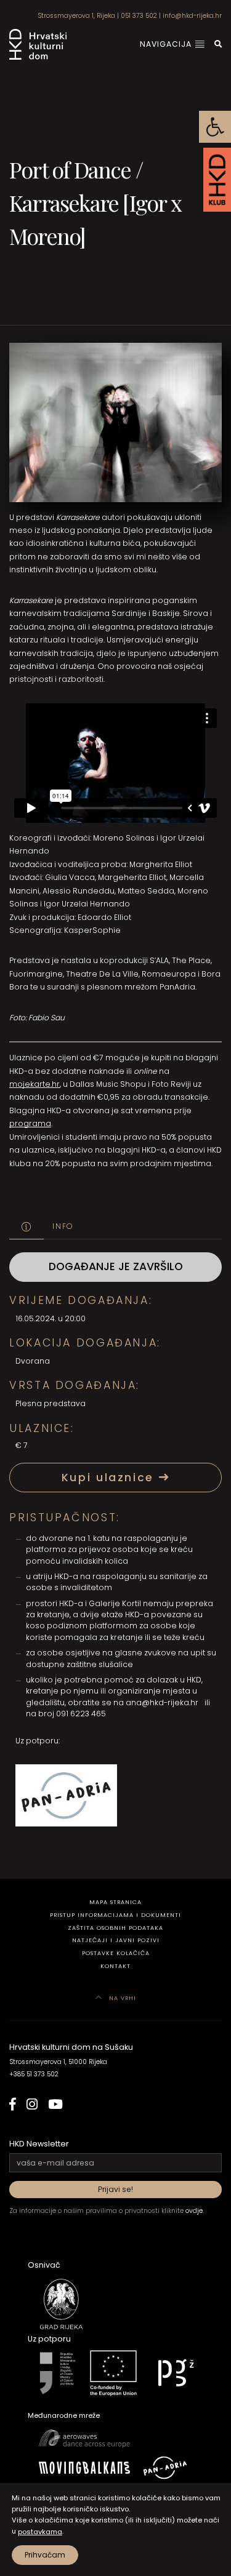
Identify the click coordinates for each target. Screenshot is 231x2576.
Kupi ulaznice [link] (110, 1478)
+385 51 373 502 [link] (34, 2074)
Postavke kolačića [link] (116, 1953)
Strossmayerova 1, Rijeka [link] (76, 16)
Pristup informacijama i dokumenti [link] (115, 1915)
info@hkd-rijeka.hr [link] (192, 16)
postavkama (40, 2532)
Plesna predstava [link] (51, 1403)
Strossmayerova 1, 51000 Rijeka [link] (58, 2062)
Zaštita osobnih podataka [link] (115, 1928)
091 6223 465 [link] (81, 1714)
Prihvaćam (45, 2555)
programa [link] (30, 1123)
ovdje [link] (194, 2211)
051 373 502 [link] (139, 16)
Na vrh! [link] (121, 1998)
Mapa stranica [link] (115, 1902)
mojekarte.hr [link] (34, 1084)
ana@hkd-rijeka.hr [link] (162, 1702)
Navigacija (167, 44)
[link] (215, 127)
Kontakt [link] (115, 1966)
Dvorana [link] (33, 1361)
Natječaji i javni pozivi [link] (116, 1940)
